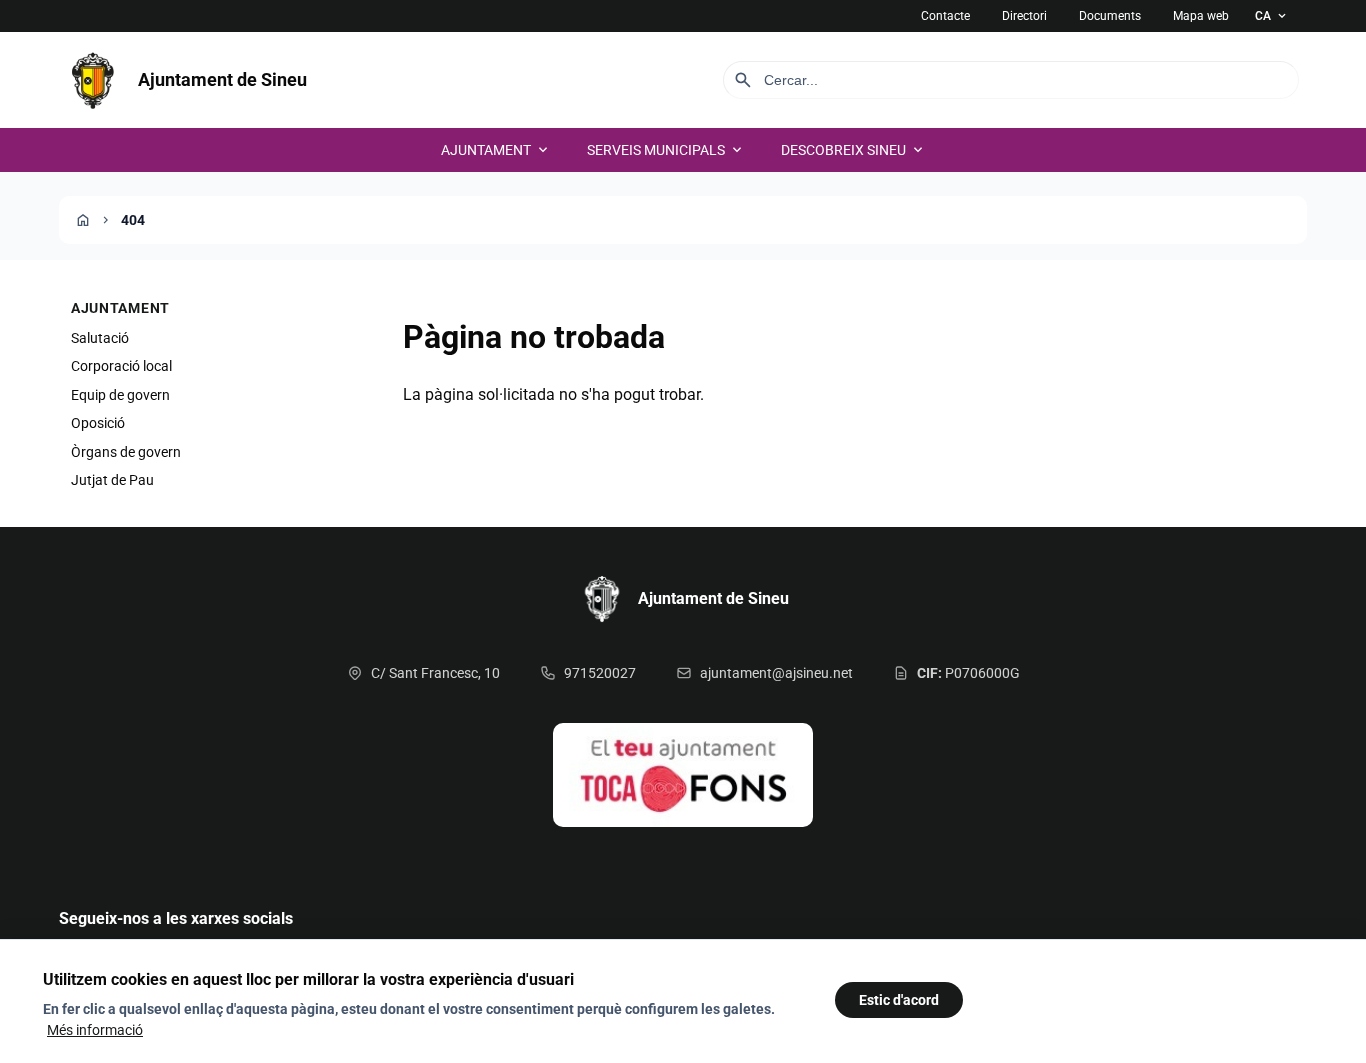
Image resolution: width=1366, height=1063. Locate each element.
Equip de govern (120, 395)
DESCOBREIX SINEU (853, 150)
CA (1272, 16)
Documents (1110, 16)
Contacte (945, 16)
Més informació (95, 1030)
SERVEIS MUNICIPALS (666, 150)
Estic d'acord (899, 1000)
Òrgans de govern (126, 452)
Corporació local (121, 366)
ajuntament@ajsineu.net (776, 673)
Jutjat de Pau (112, 480)
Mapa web (1201, 16)
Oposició (98, 423)
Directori (1024, 16)
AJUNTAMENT (496, 150)
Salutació (100, 338)
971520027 (600, 673)
